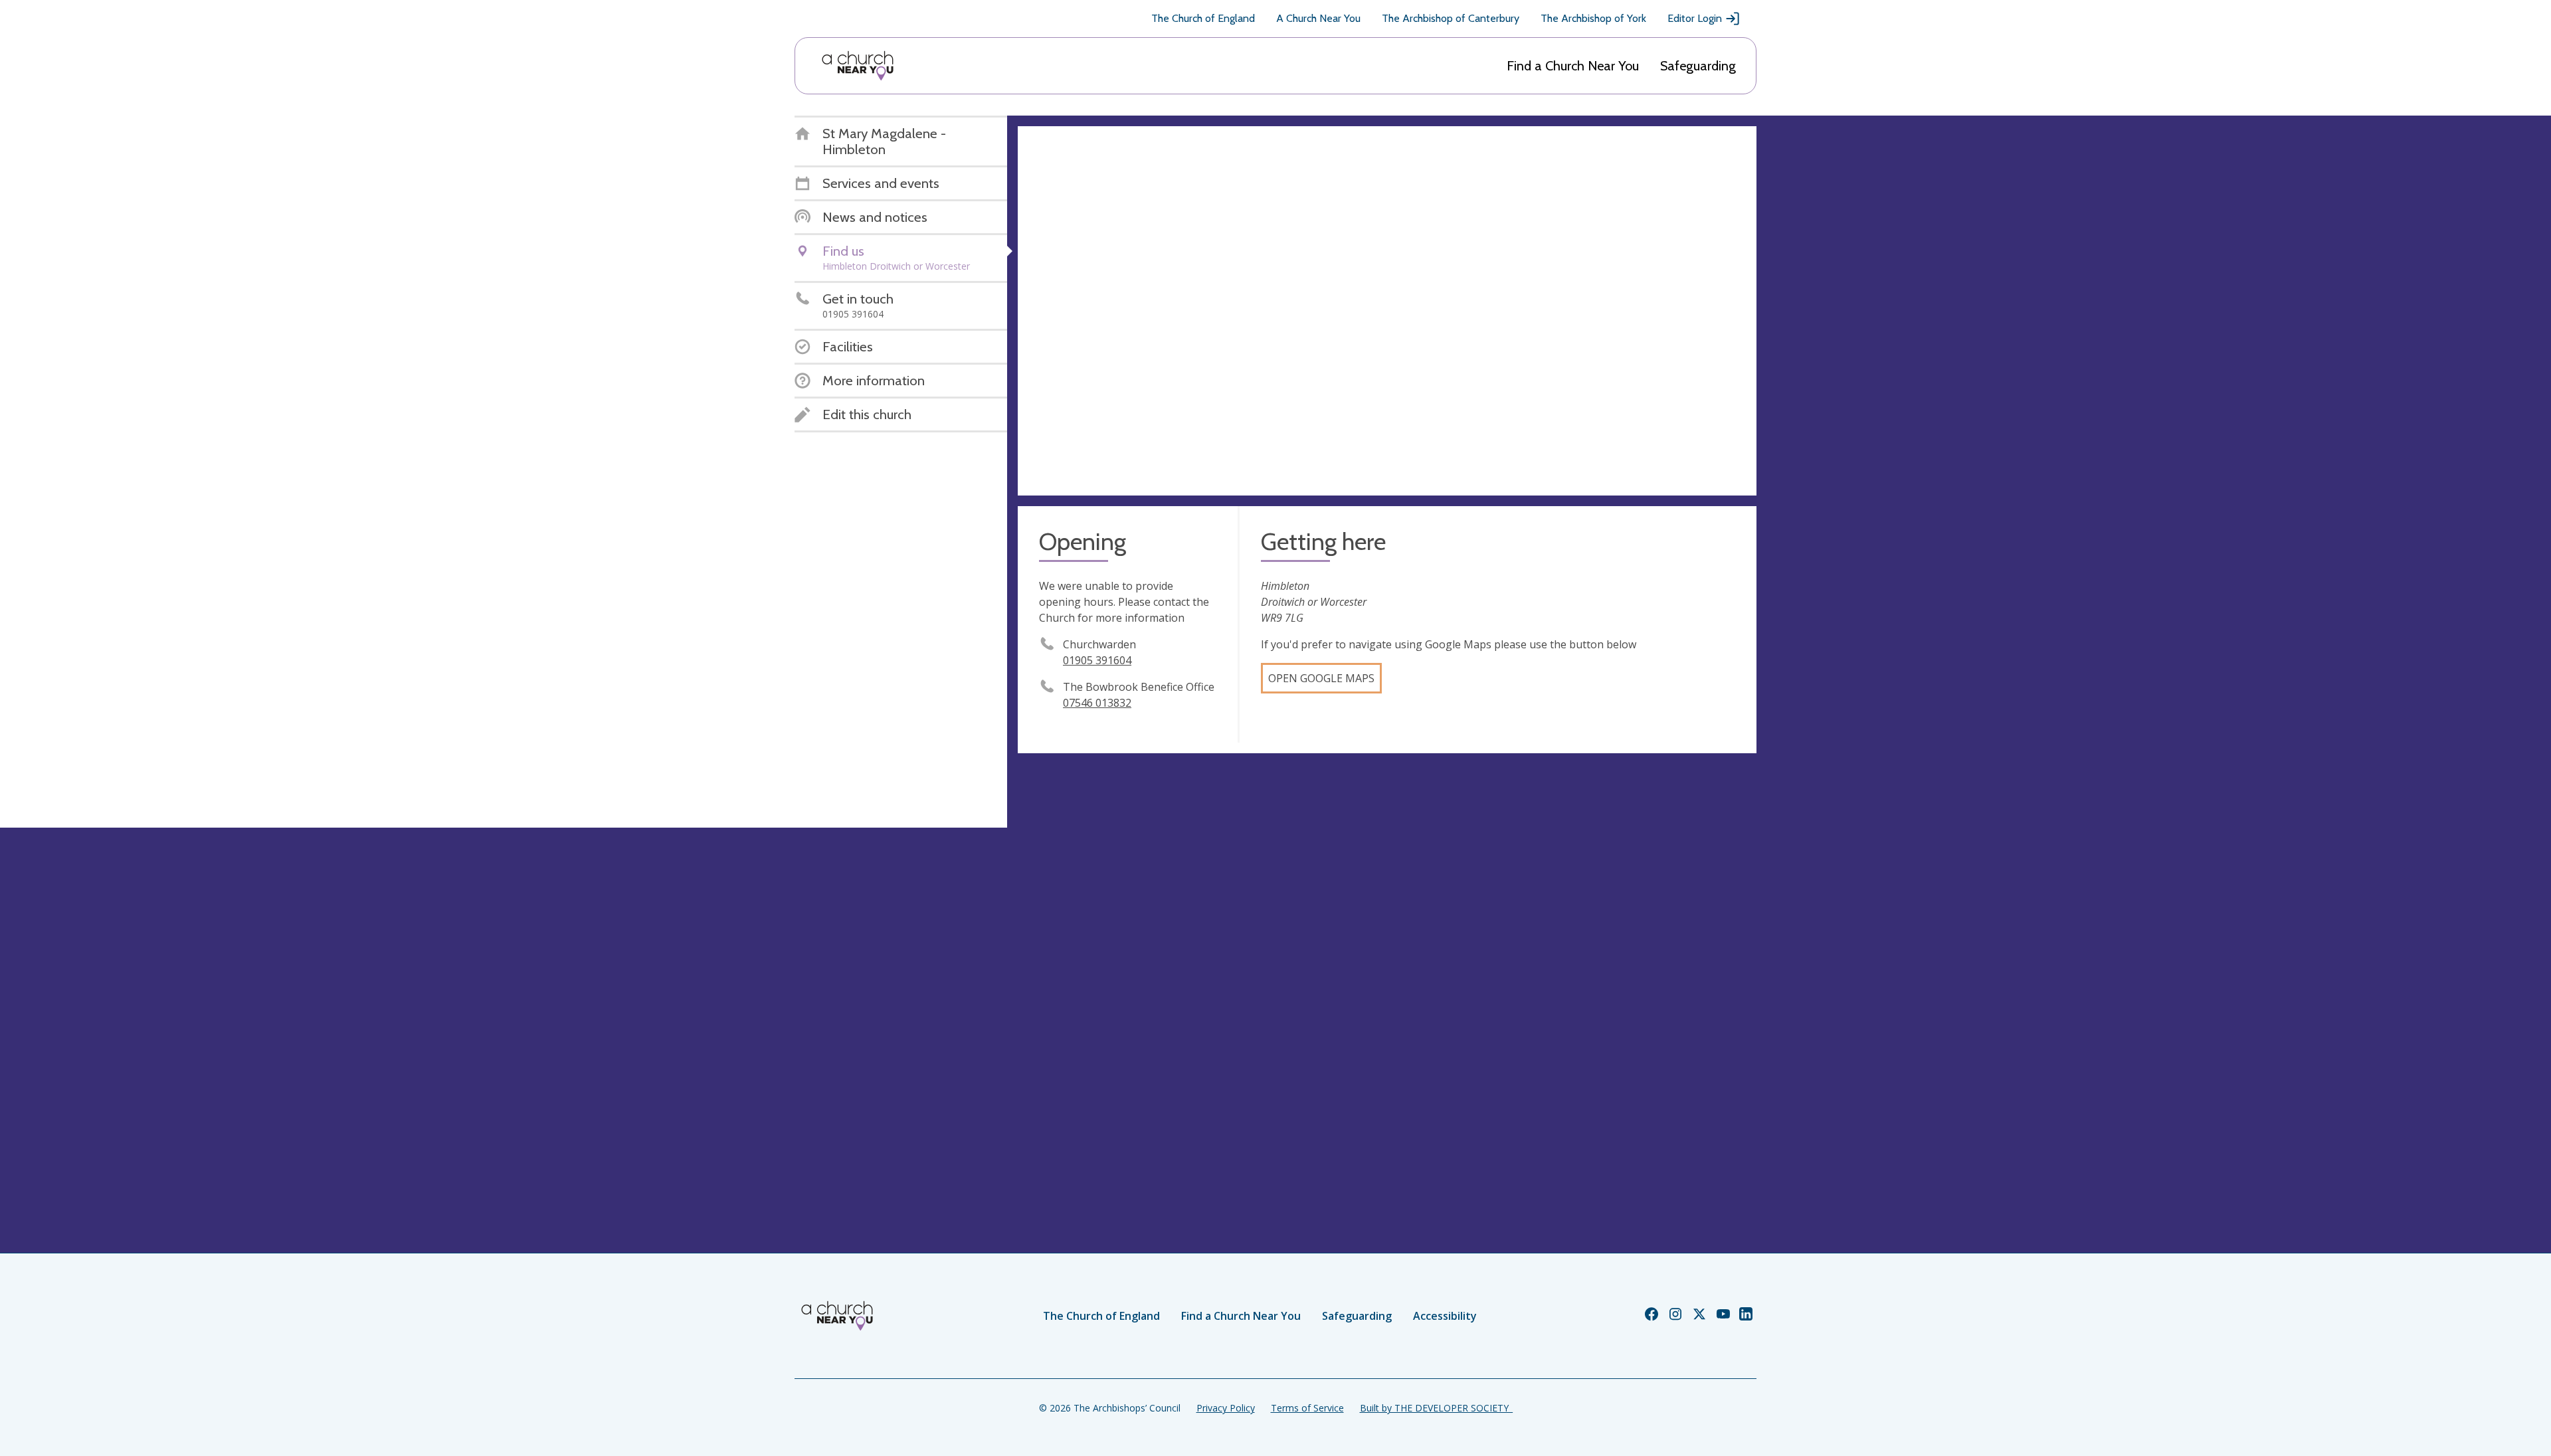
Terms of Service (1307, 1408)
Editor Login (1695, 18)
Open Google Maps (1321, 678)
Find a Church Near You (1573, 66)
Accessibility (1445, 1316)
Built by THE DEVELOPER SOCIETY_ (1436, 1408)
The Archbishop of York (1593, 18)
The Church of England (1203, 18)
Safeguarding (1698, 66)
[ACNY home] (858, 66)
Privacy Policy (1226, 1408)
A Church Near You (1318, 18)
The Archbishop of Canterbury (1451, 18)
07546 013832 (1097, 703)
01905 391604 (1097, 660)
